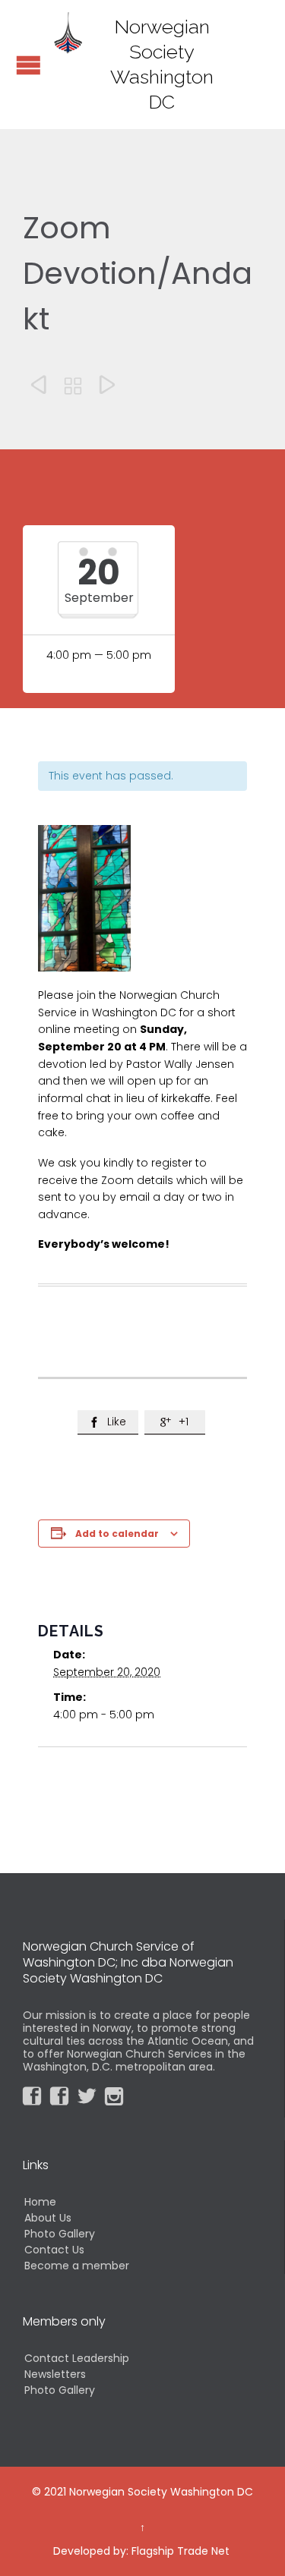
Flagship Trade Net (180, 2551)
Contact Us (54, 2250)
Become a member (77, 2266)
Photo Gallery (60, 2234)
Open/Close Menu (28, 65)
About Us (48, 2218)
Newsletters (55, 2374)
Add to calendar (117, 1534)
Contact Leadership (77, 2358)
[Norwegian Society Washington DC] (68, 32)
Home (40, 2202)
